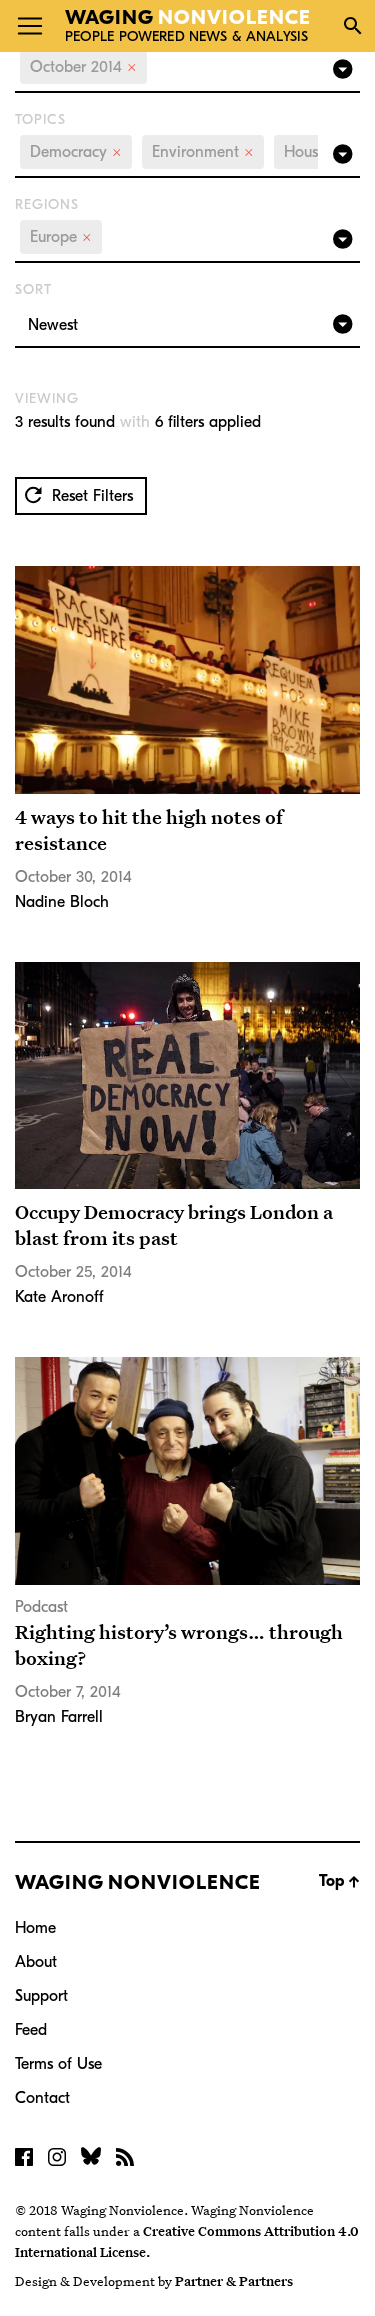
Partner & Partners (234, 2281)
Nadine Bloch (62, 902)
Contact (42, 2098)
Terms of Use (58, 2064)
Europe (61, 237)
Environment (203, 152)
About (36, 1962)
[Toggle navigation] (30, 26)
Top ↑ (339, 1881)
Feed (31, 2030)
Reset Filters (90, 496)
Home (35, 1928)
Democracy (76, 152)
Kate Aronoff (59, 1297)
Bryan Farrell (59, 1717)
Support (41, 1996)
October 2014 (83, 67)
